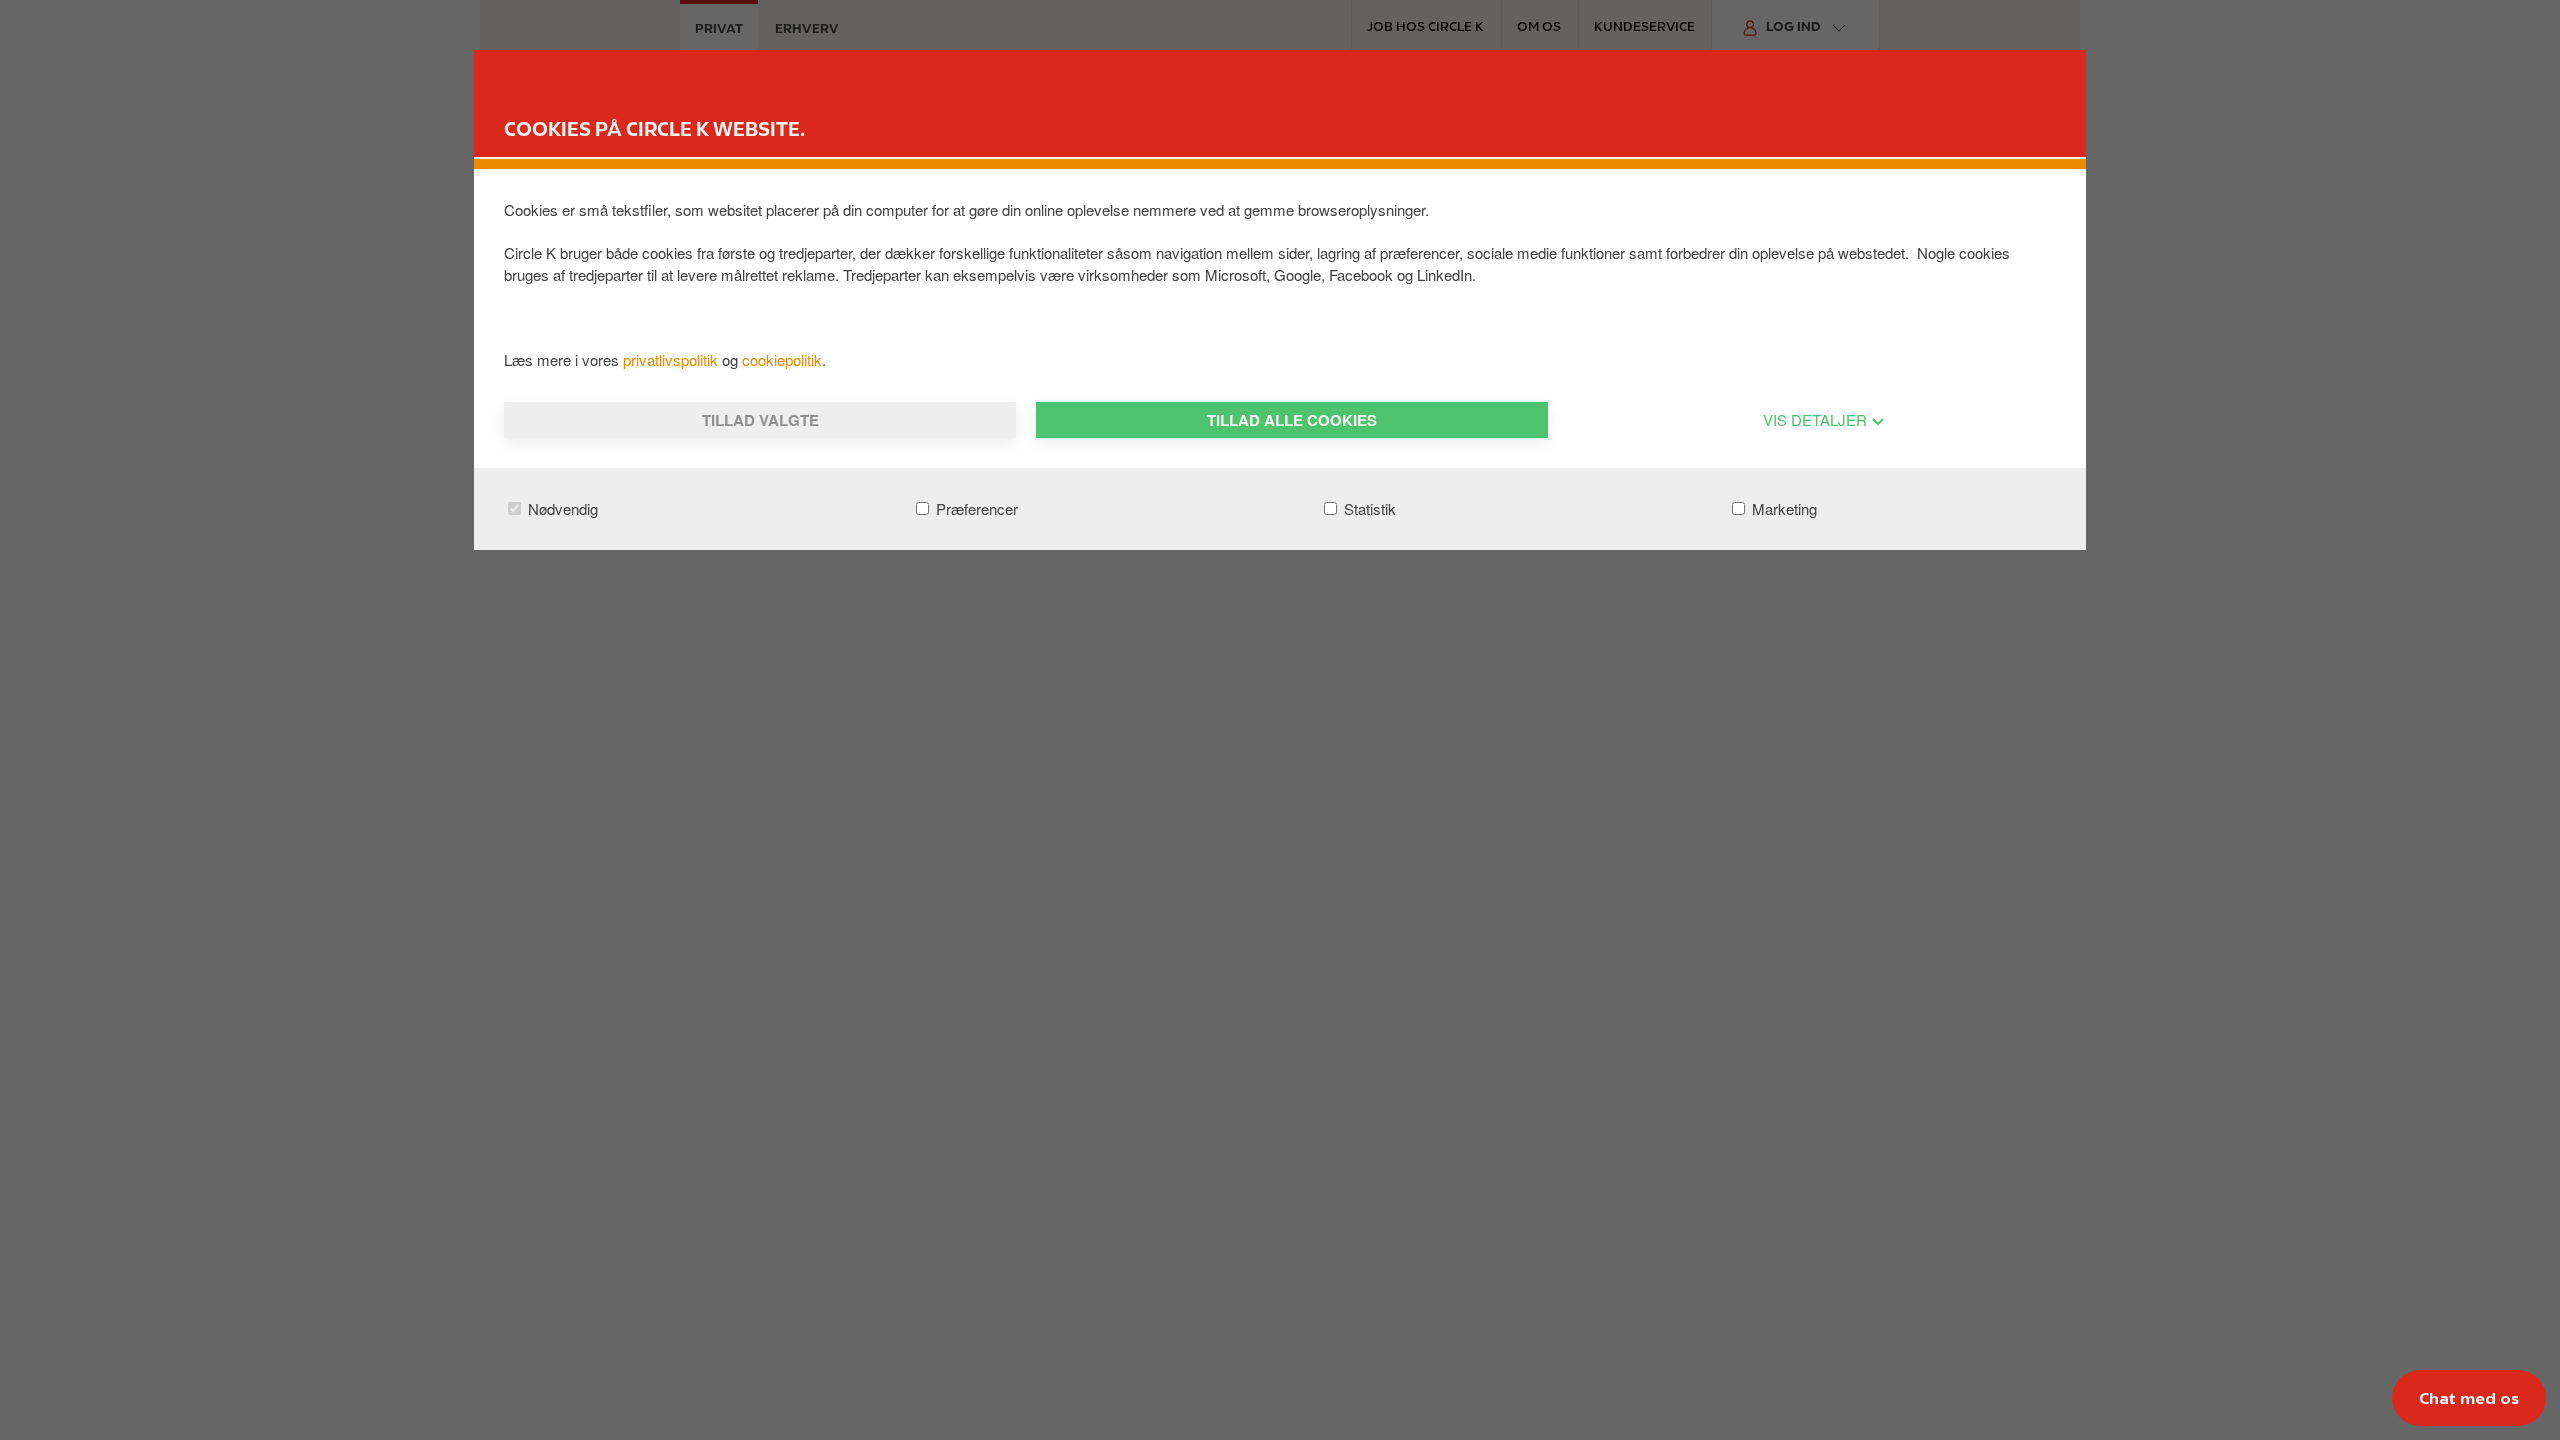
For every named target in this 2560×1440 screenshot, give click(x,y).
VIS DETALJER (1817, 419)
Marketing (1782, 508)
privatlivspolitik (672, 359)
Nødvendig (561, 508)
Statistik (1368, 508)
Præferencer (975, 508)
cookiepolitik (782, 359)
